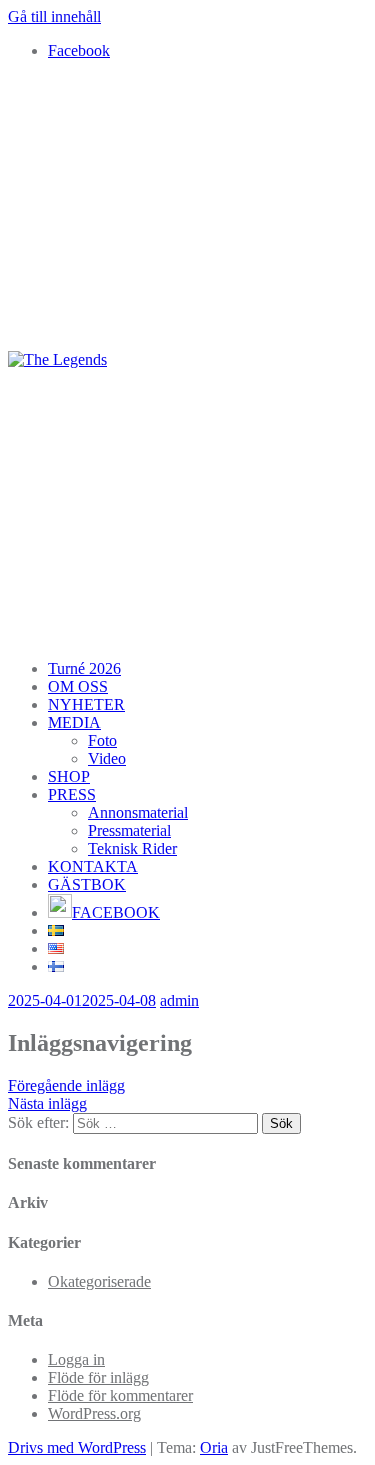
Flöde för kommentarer (120, 1395)
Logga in (76, 1359)
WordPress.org (94, 1413)
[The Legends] (57, 359)
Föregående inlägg (66, 1085)
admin (179, 1000)
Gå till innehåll (54, 16)
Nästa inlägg (47, 1103)
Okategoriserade (99, 1281)
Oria (214, 1447)
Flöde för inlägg (98, 1377)
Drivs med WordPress (77, 1447)
